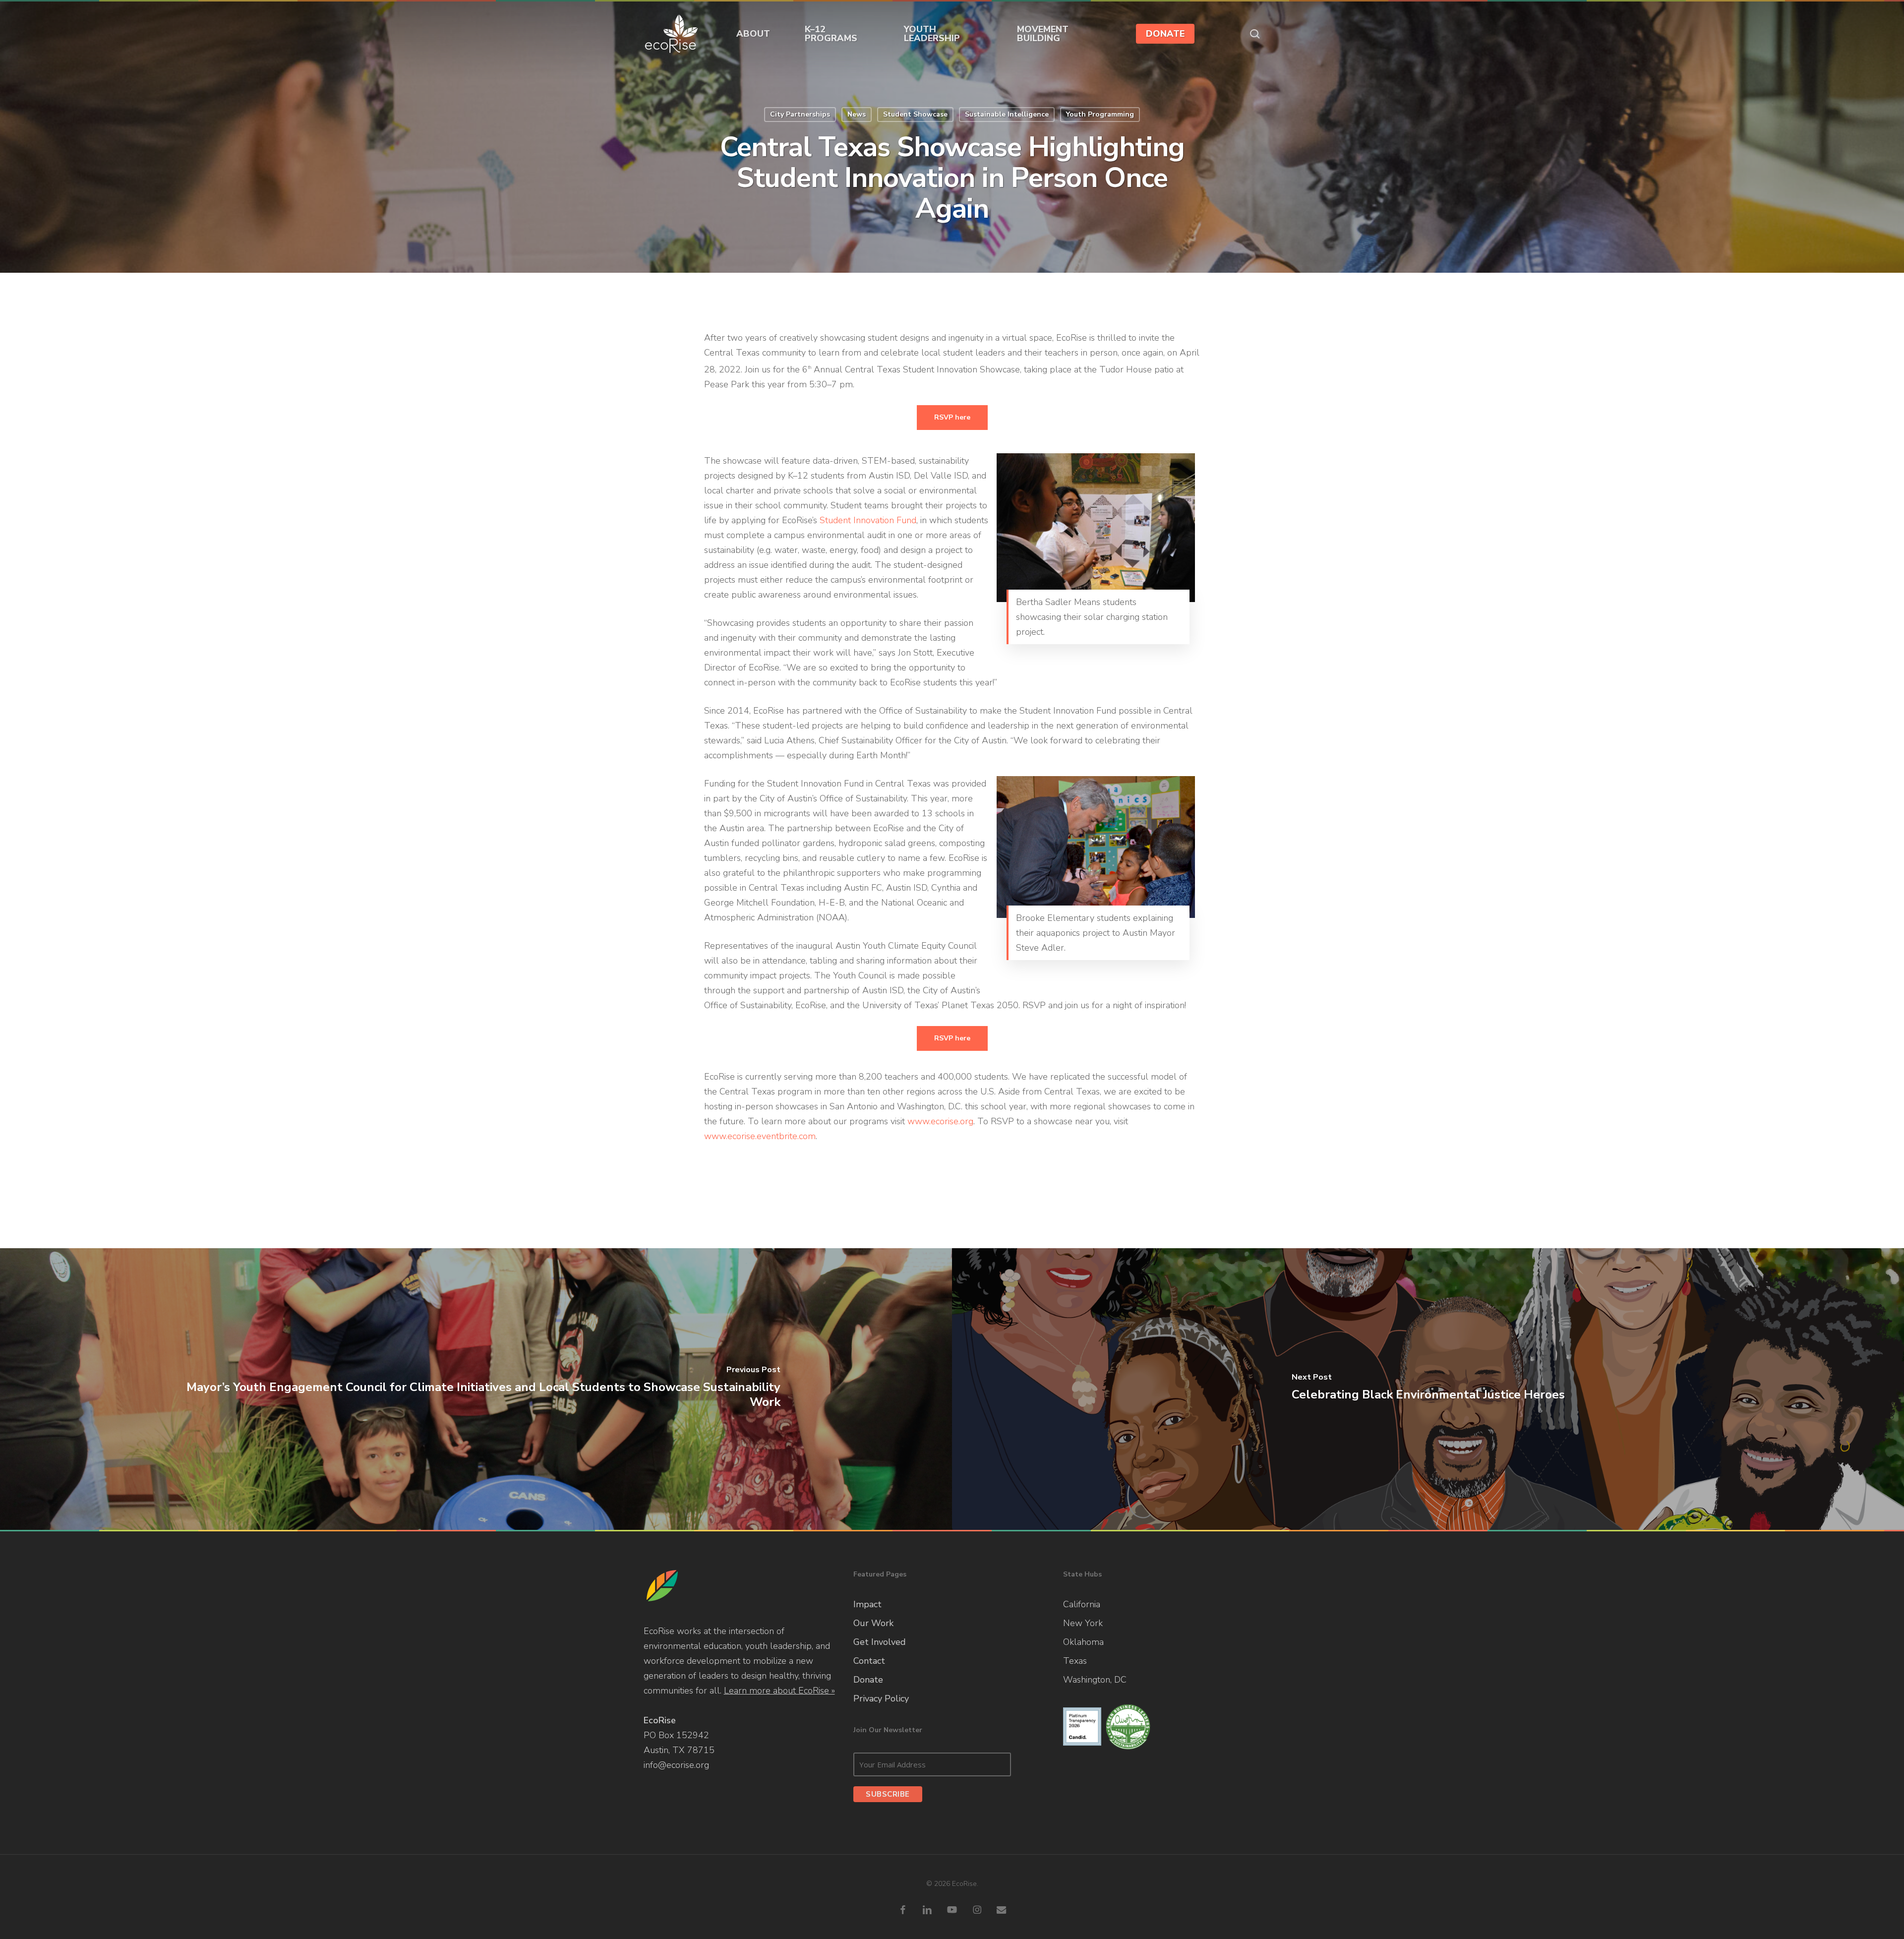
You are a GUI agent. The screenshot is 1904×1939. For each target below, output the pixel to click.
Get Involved (880, 1642)
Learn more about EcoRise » (779, 1691)
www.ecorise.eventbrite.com (760, 1136)
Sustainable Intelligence (1007, 114)
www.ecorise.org (940, 1121)
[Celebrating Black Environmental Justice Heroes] (1428, 1389)
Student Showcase (915, 114)
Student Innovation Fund (868, 520)
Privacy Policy (881, 1698)
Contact (869, 1661)
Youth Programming (1100, 114)
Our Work (873, 1623)
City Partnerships (800, 114)
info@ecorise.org (676, 1765)
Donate (868, 1680)
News (857, 114)
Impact (867, 1604)
